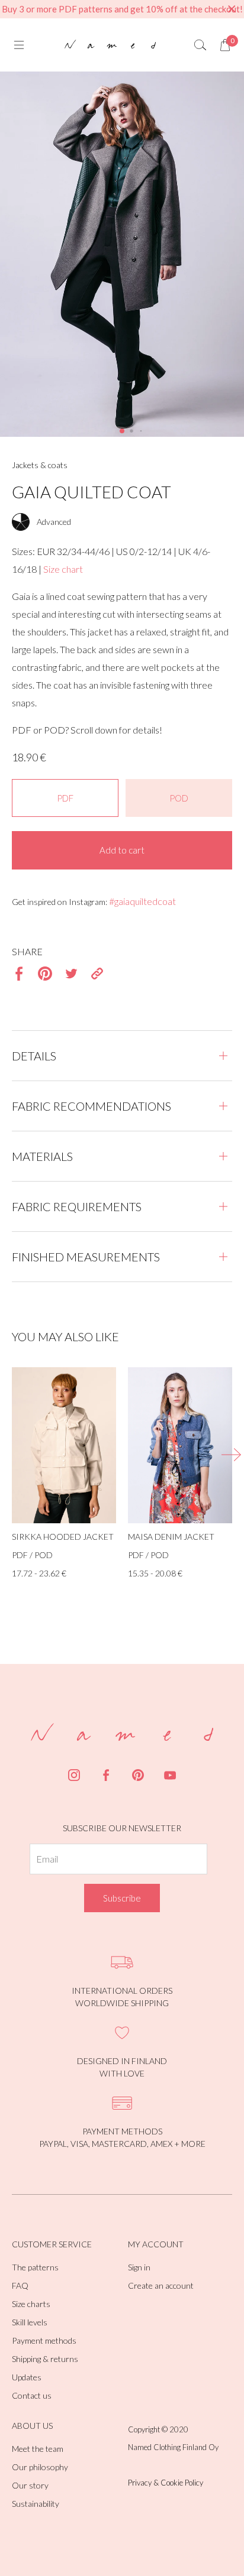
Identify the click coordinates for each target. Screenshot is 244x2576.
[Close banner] (232, 9)
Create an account (161, 2285)
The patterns (35, 2267)
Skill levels (30, 2322)
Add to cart (122, 850)
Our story (30, 2485)
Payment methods (44, 2340)
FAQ (20, 2285)
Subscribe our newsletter (122, 1828)
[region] (122, 9)
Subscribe (122, 1898)
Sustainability (36, 2504)
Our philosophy (40, 2467)
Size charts (31, 2304)
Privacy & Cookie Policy (166, 2483)
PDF (65, 798)
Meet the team (38, 2449)
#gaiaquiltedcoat (142, 901)
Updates (27, 2377)
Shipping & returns (45, 2359)
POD (179, 798)
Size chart (63, 569)
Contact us (32, 2395)
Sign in (139, 2267)
